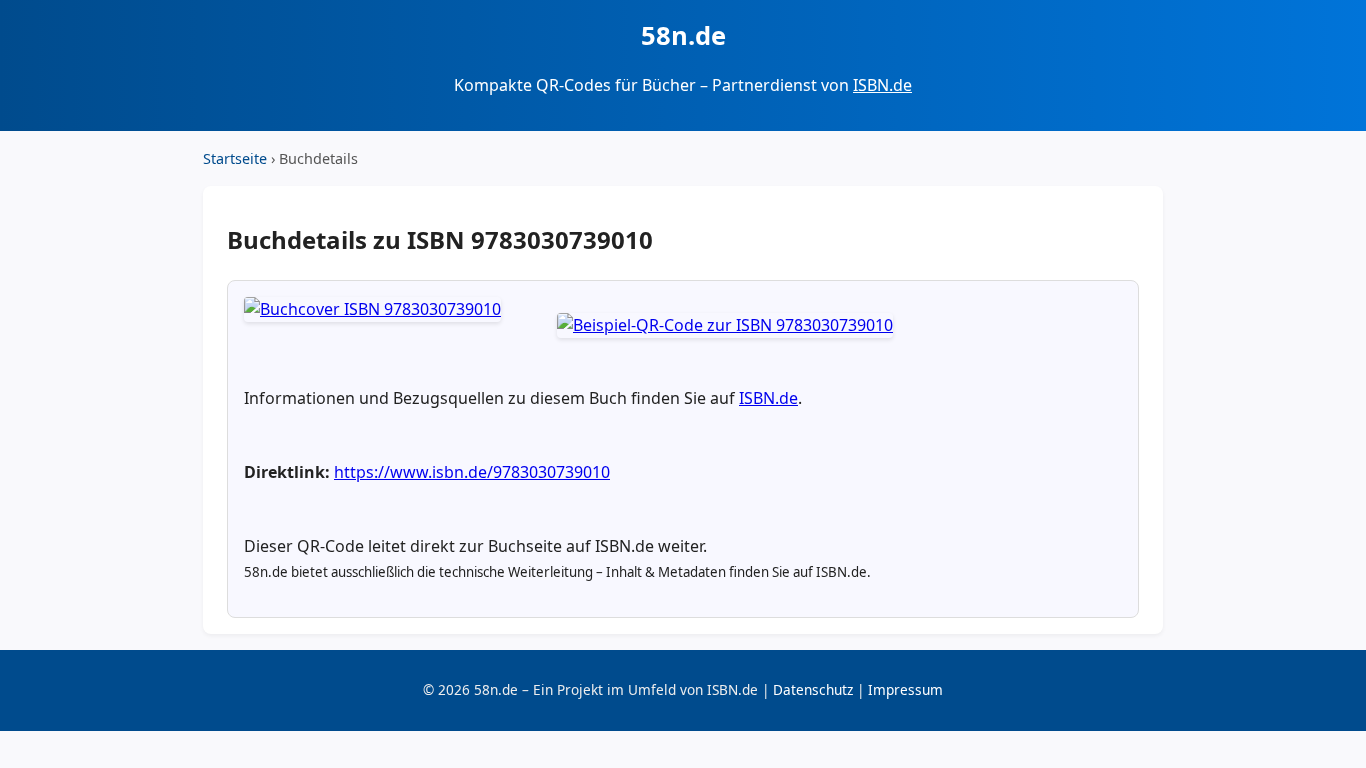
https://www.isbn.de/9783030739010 (472, 472)
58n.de (683, 35)
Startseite (235, 158)
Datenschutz (813, 689)
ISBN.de (882, 85)
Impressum (905, 689)
